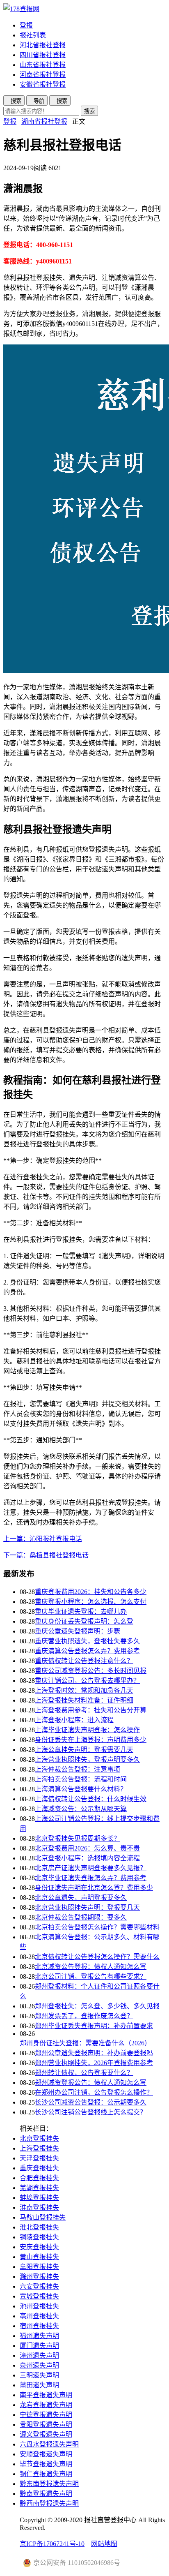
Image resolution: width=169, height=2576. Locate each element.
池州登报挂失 (39, 2306)
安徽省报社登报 (43, 84)
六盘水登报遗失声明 (49, 2444)
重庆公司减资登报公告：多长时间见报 (91, 1671)
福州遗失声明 (39, 2336)
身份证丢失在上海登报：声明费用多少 (91, 1740)
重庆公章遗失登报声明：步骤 (78, 1631)
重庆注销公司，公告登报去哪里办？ (87, 1681)
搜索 (89, 111)
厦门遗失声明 (39, 2346)
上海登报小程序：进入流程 (74, 1720)
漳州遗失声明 (39, 2355)
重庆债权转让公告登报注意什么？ (84, 1661)
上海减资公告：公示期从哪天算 (81, 1809)
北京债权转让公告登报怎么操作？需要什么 (97, 1957)
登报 (26, 25)
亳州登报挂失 (39, 2316)
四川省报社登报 (43, 55)
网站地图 (104, 2544)
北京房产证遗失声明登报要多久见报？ (91, 1868)
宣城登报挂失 (39, 2296)
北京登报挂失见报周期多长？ (78, 1838)
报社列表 (33, 35)
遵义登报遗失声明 (46, 2434)
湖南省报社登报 (44, 121)
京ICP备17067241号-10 (52, 2544)
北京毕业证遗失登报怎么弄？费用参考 (91, 1878)
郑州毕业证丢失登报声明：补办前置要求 (94, 2026)
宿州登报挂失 (39, 2326)
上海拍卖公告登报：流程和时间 (81, 1779)
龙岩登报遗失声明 (46, 2405)
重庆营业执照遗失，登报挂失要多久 (87, 1641)
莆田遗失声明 (39, 2385)
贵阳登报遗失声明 (46, 2425)
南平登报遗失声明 (46, 2395)
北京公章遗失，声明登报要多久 (81, 1898)
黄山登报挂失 (39, 2257)
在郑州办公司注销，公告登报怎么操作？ (94, 2092)
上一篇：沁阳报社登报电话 (43, 1539)
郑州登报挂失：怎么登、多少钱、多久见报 (97, 2006)
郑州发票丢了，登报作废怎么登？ (84, 2016)
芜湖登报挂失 (39, 2188)
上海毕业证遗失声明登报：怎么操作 (87, 1730)
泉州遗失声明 (39, 2365)
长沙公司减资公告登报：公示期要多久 (91, 2102)
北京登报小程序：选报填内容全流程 (87, 1858)
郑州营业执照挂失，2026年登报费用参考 (94, 2063)
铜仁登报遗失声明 (46, 2474)
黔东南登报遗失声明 (49, 2484)
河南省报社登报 (43, 75)
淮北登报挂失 (39, 2227)
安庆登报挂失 (39, 2247)
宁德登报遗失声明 (46, 2415)
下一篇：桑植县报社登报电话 (46, 1555)
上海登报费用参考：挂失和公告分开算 (91, 1710)
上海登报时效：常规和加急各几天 (84, 1690)
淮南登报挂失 (39, 2208)
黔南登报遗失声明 (46, 2494)
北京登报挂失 (39, 2138)
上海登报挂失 (39, 2148)
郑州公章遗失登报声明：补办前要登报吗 (94, 2053)
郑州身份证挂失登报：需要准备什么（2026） (85, 2043)
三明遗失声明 (39, 2375)
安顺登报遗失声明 (46, 2454)
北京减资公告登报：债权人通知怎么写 (91, 1967)
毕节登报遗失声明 (46, 2464)
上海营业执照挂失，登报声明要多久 (87, 1759)
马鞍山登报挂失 (43, 2217)
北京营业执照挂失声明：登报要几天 (87, 1907)
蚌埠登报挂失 (39, 2198)
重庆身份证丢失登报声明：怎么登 (84, 1621)
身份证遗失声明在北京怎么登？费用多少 (94, 1888)
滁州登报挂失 (39, 2277)
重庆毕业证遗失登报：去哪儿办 (81, 1611)
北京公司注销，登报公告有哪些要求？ (91, 1976)
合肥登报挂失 (39, 2178)
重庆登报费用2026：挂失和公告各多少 (91, 1592)
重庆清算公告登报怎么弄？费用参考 (87, 1651)
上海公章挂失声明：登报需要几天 (84, 1750)
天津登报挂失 (39, 2158)
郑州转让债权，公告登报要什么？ (84, 2073)
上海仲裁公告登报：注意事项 (78, 1769)
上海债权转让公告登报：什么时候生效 (91, 1799)
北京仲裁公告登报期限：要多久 (81, 1917)
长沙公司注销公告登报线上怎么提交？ (91, 2112)
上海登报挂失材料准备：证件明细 (84, 1700)
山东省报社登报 (43, 65)
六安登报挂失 (39, 2286)
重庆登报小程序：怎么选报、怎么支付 (91, 1602)
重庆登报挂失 (39, 2168)
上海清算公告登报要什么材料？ (81, 1789)
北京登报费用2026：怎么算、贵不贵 (87, 1848)
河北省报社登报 (43, 45)
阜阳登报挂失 (39, 2267)
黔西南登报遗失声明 (49, 2503)
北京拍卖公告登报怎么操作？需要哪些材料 (97, 1927)
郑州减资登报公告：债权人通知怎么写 (91, 2083)
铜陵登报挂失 (39, 2237)
